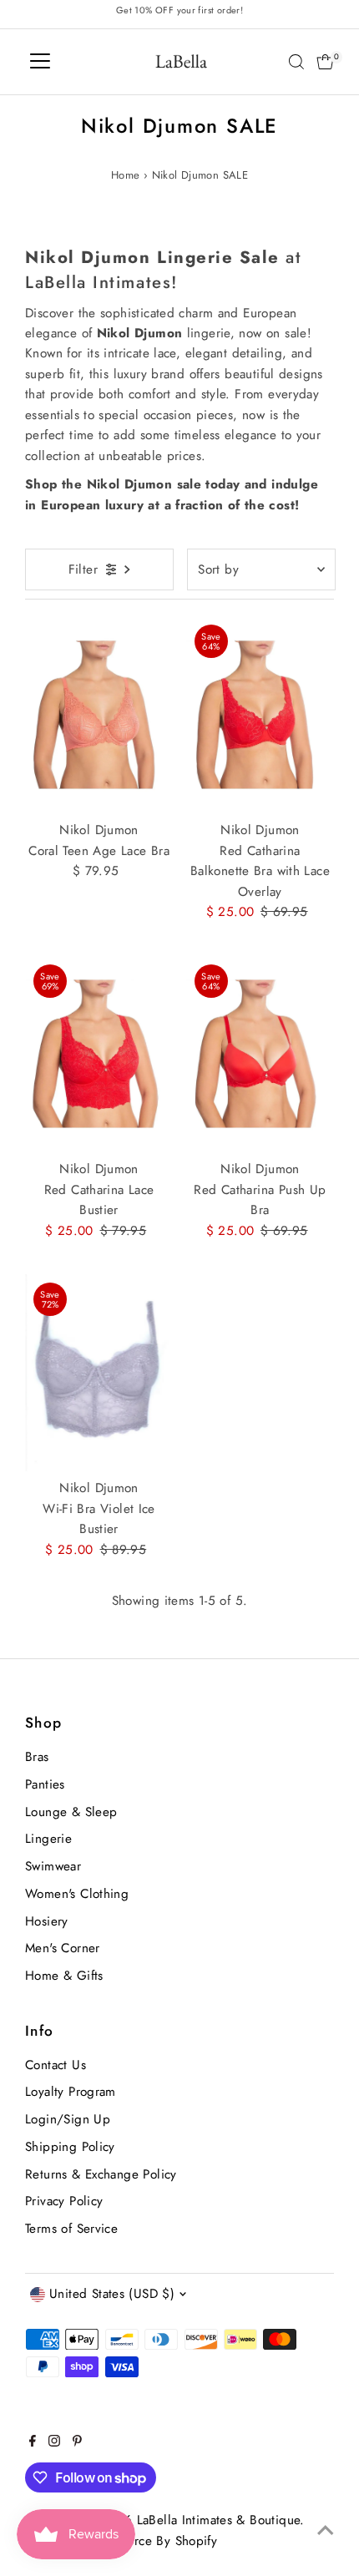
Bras (37, 1757)
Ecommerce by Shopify (152, 2541)
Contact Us (56, 2065)
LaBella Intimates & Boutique (219, 2520)
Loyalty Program (71, 2092)
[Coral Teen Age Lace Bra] (99, 715)
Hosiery (47, 1921)
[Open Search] (296, 62)
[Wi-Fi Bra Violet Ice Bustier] (99, 1373)
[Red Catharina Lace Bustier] (99, 1055)
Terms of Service (71, 2229)
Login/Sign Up (68, 2119)
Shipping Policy (70, 2147)
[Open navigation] (40, 62)
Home (126, 175)
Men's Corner (63, 1948)
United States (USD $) (112, 2294)
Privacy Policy (64, 2201)
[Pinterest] (77, 2442)
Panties (45, 1784)
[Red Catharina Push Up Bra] (260, 1055)
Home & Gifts (64, 1976)
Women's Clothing (77, 1894)
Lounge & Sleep (71, 1812)
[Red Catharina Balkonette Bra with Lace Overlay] (260, 715)
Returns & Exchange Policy (101, 2174)
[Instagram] (54, 2442)
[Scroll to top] (326, 2530)
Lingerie (48, 1839)
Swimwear (53, 1866)
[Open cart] (325, 62)
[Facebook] (33, 2442)
